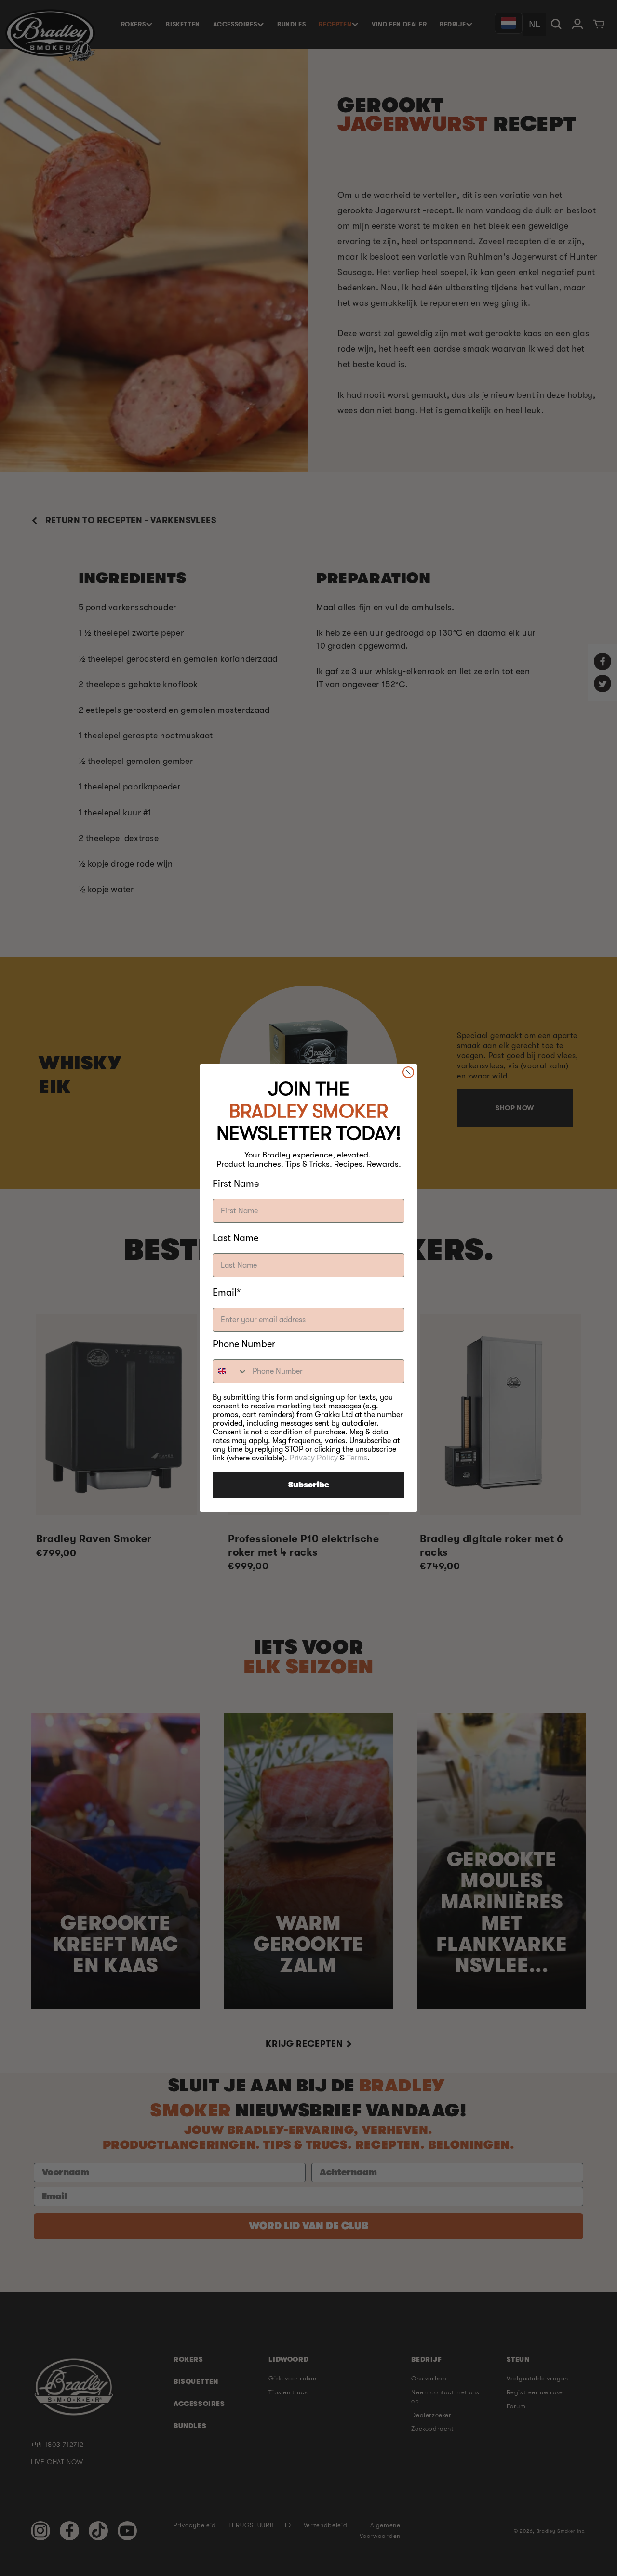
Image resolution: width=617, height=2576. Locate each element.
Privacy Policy (314, 1458)
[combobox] (230, 1371)
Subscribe (309, 1485)
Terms (357, 1458)
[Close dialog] (408, 1072)
